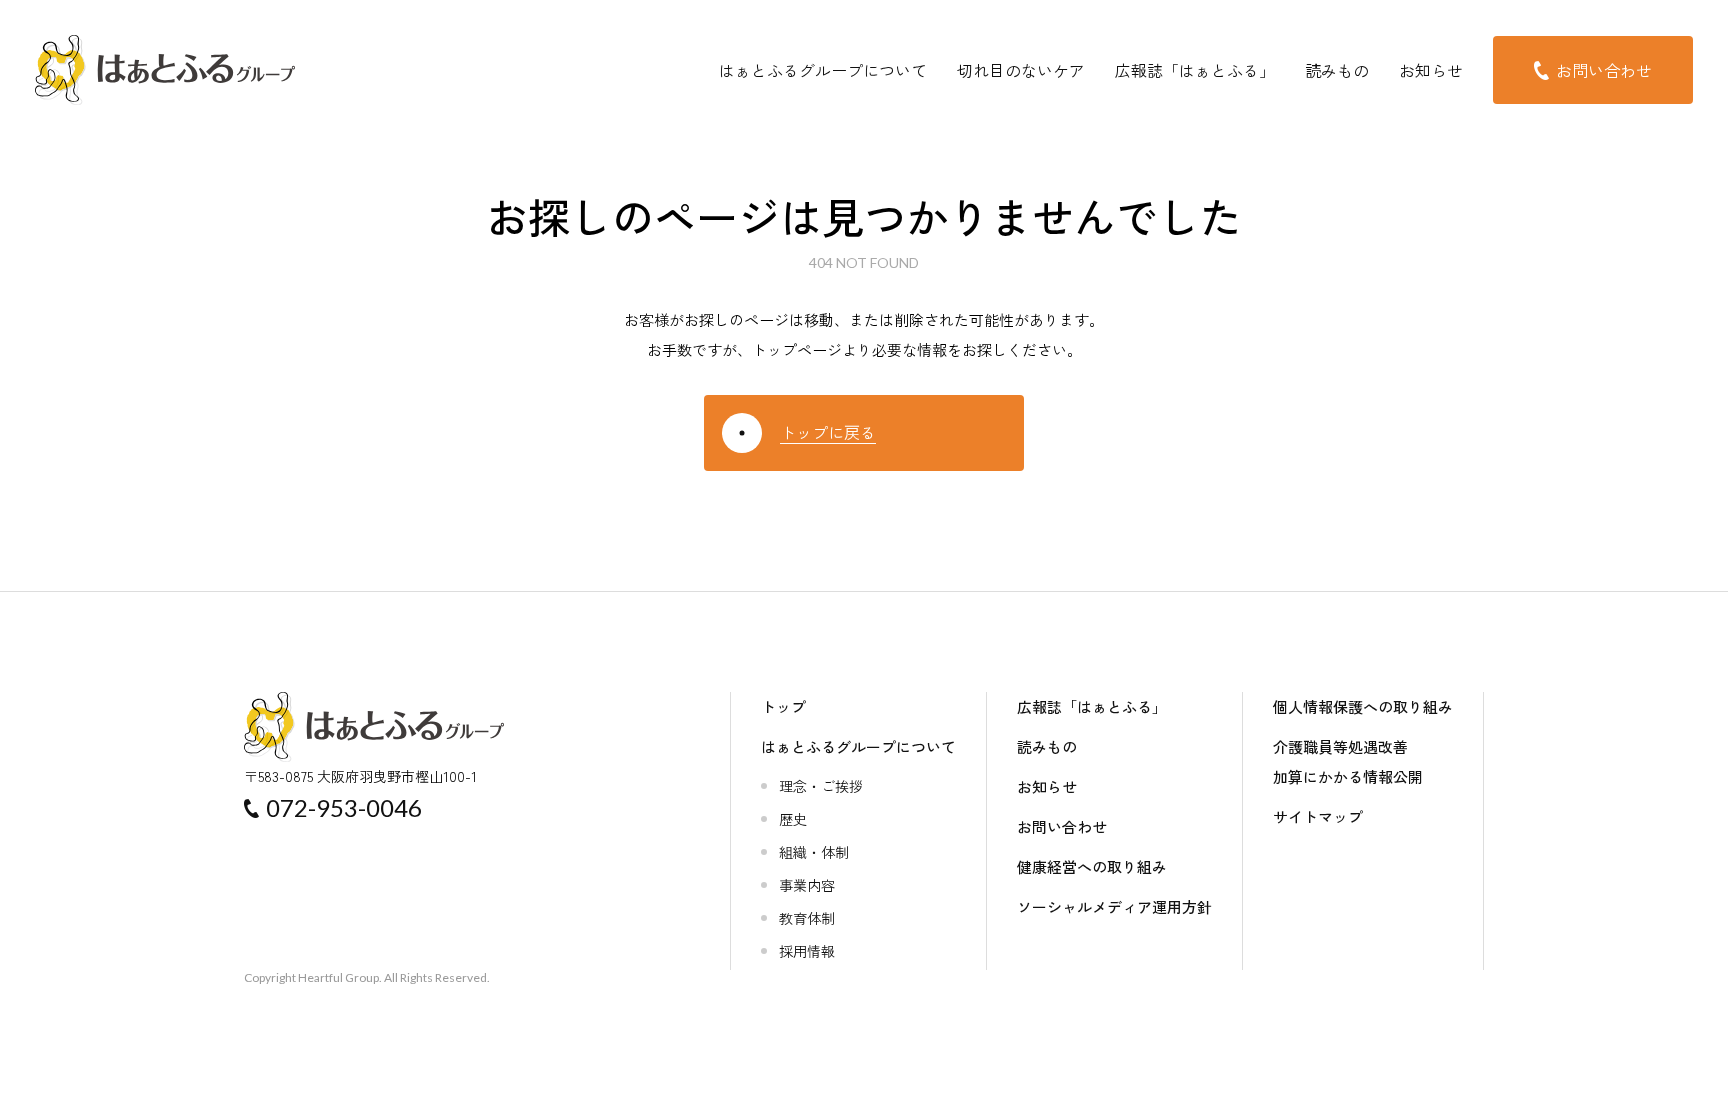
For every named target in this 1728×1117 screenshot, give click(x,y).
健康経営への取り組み (1092, 866)
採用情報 (807, 951)
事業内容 (807, 885)
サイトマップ (1318, 816)
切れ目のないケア (1021, 70)
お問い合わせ (1062, 826)
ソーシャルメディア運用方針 (1114, 906)
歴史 (793, 819)
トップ (783, 706)
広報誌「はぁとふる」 (1195, 70)
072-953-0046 (344, 807)
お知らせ (1431, 70)
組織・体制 (814, 852)
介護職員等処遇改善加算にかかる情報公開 (1348, 761)
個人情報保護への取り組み (1363, 706)
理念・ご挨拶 (821, 786)
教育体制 (807, 918)
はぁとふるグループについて (823, 70)
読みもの (1337, 70)
